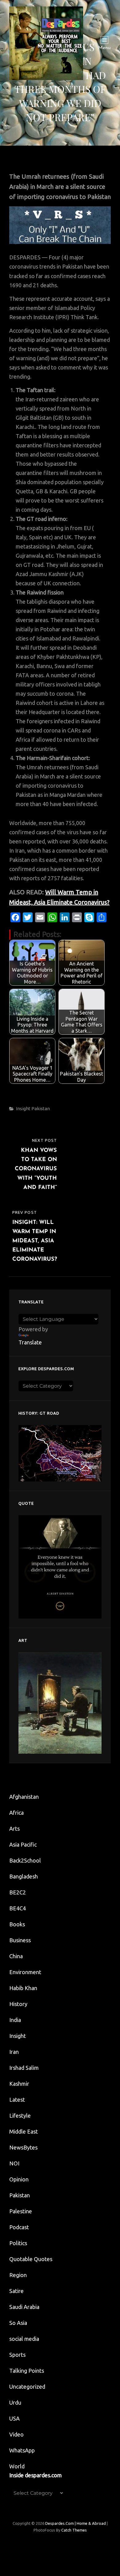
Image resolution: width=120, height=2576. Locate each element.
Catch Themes (74, 2530)
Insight (23, 1108)
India (15, 2020)
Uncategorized (27, 2387)
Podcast (19, 2227)
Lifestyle (20, 2115)
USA (14, 2418)
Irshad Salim (24, 2068)
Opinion (19, 2179)
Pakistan (41, 1108)
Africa (16, 1813)
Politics (18, 2243)
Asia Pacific (23, 1844)
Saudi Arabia (24, 2307)
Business (20, 1940)
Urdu (15, 2402)
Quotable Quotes (31, 2259)
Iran (14, 2052)
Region (18, 2275)
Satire (16, 2291)
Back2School (25, 1860)
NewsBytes (23, 2147)
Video (16, 2434)
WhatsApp (22, 2450)
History (18, 2004)
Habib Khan (23, 1988)
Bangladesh (24, 1876)
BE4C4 (18, 1908)
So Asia (18, 2323)
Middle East (24, 2131)
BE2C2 (18, 1892)
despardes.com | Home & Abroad (76, 2523)
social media (24, 2339)
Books (17, 1924)
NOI (14, 2163)
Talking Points (27, 2371)
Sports (17, 2355)
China (16, 1956)
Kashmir (19, 2084)
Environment (25, 1972)
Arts (14, 1829)
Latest (17, 2100)
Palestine (21, 2211)
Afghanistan (24, 1797)
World (17, 2466)
